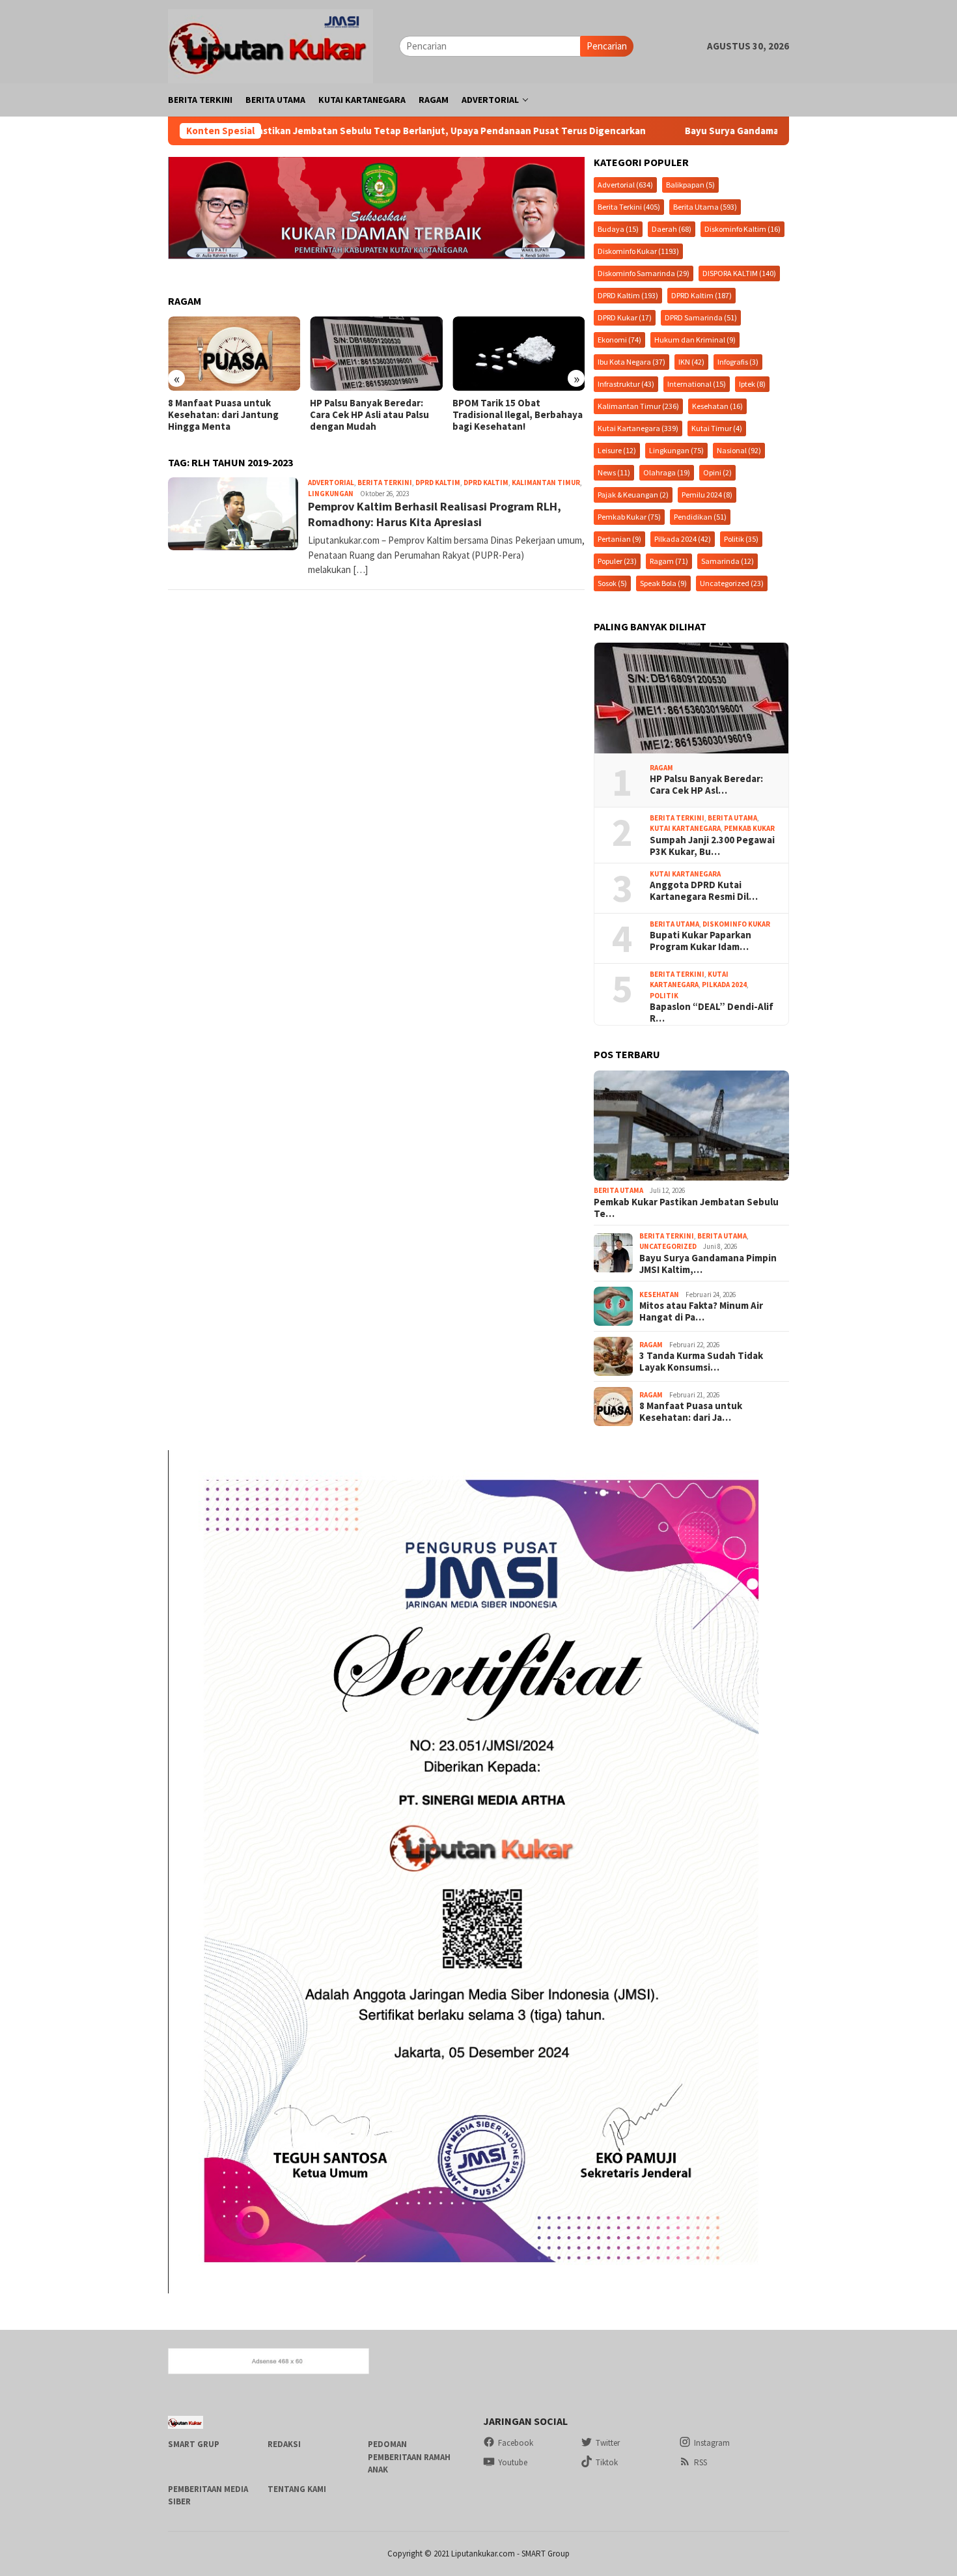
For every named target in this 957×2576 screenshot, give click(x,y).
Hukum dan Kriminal (695, 340)
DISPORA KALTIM (739, 273)
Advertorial (331, 483)
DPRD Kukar (625, 317)
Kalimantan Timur (546, 483)
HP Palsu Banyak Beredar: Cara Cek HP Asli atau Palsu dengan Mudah (238, 415)
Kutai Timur (717, 428)
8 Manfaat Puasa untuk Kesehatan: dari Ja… (691, 1412)
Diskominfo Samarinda (644, 273)
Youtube (513, 2462)
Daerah (672, 229)
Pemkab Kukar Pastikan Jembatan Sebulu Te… (686, 1208)
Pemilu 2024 (707, 495)
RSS (700, 2462)
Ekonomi (619, 340)
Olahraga (667, 472)
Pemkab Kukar (629, 517)
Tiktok (607, 2462)
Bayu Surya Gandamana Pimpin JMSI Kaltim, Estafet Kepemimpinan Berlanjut (740, 131)
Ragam (669, 561)
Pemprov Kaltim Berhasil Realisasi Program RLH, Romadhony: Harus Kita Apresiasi (435, 514)
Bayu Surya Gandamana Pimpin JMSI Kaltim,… (708, 1264)
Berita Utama (705, 207)
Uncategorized (732, 583)
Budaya (618, 229)
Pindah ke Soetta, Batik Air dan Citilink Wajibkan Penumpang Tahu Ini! (523, 415)
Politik (741, 539)
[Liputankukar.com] (270, 45)
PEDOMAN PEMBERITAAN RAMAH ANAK (409, 2457)
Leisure (617, 450)
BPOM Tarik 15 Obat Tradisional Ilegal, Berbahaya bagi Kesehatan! (386, 415)
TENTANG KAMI (297, 2489)
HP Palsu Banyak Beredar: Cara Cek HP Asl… (706, 785)
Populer (617, 561)
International (697, 384)
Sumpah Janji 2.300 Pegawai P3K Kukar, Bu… (712, 846)
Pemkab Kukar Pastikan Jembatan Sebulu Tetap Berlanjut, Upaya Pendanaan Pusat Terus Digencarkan (300, 131)
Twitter (608, 2443)
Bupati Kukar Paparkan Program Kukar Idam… (700, 941)
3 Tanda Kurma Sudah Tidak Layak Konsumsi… (701, 1362)
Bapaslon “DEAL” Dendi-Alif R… (712, 1013)
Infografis (738, 362)
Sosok (612, 583)
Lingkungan (331, 494)
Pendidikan (700, 517)
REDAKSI (284, 2444)
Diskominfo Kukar (638, 251)
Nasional (739, 450)
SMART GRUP (194, 2444)
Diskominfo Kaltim (742, 229)
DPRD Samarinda (701, 317)
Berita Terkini (385, 483)
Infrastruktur (626, 384)
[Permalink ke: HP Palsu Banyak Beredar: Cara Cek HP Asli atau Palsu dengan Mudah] (691, 698)
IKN (691, 362)
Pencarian (607, 46)
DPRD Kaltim (438, 483)
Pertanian (619, 539)
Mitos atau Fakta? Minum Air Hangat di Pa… (701, 1311)
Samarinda (728, 561)
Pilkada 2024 (683, 539)
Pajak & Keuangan (633, 495)
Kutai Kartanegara (638, 428)
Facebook (516, 2443)
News (614, 472)
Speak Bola (663, 583)
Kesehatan (717, 406)
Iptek (752, 384)
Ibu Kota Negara (631, 362)
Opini (717, 472)
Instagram (712, 2443)
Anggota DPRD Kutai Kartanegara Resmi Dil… (704, 891)
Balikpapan (690, 185)
